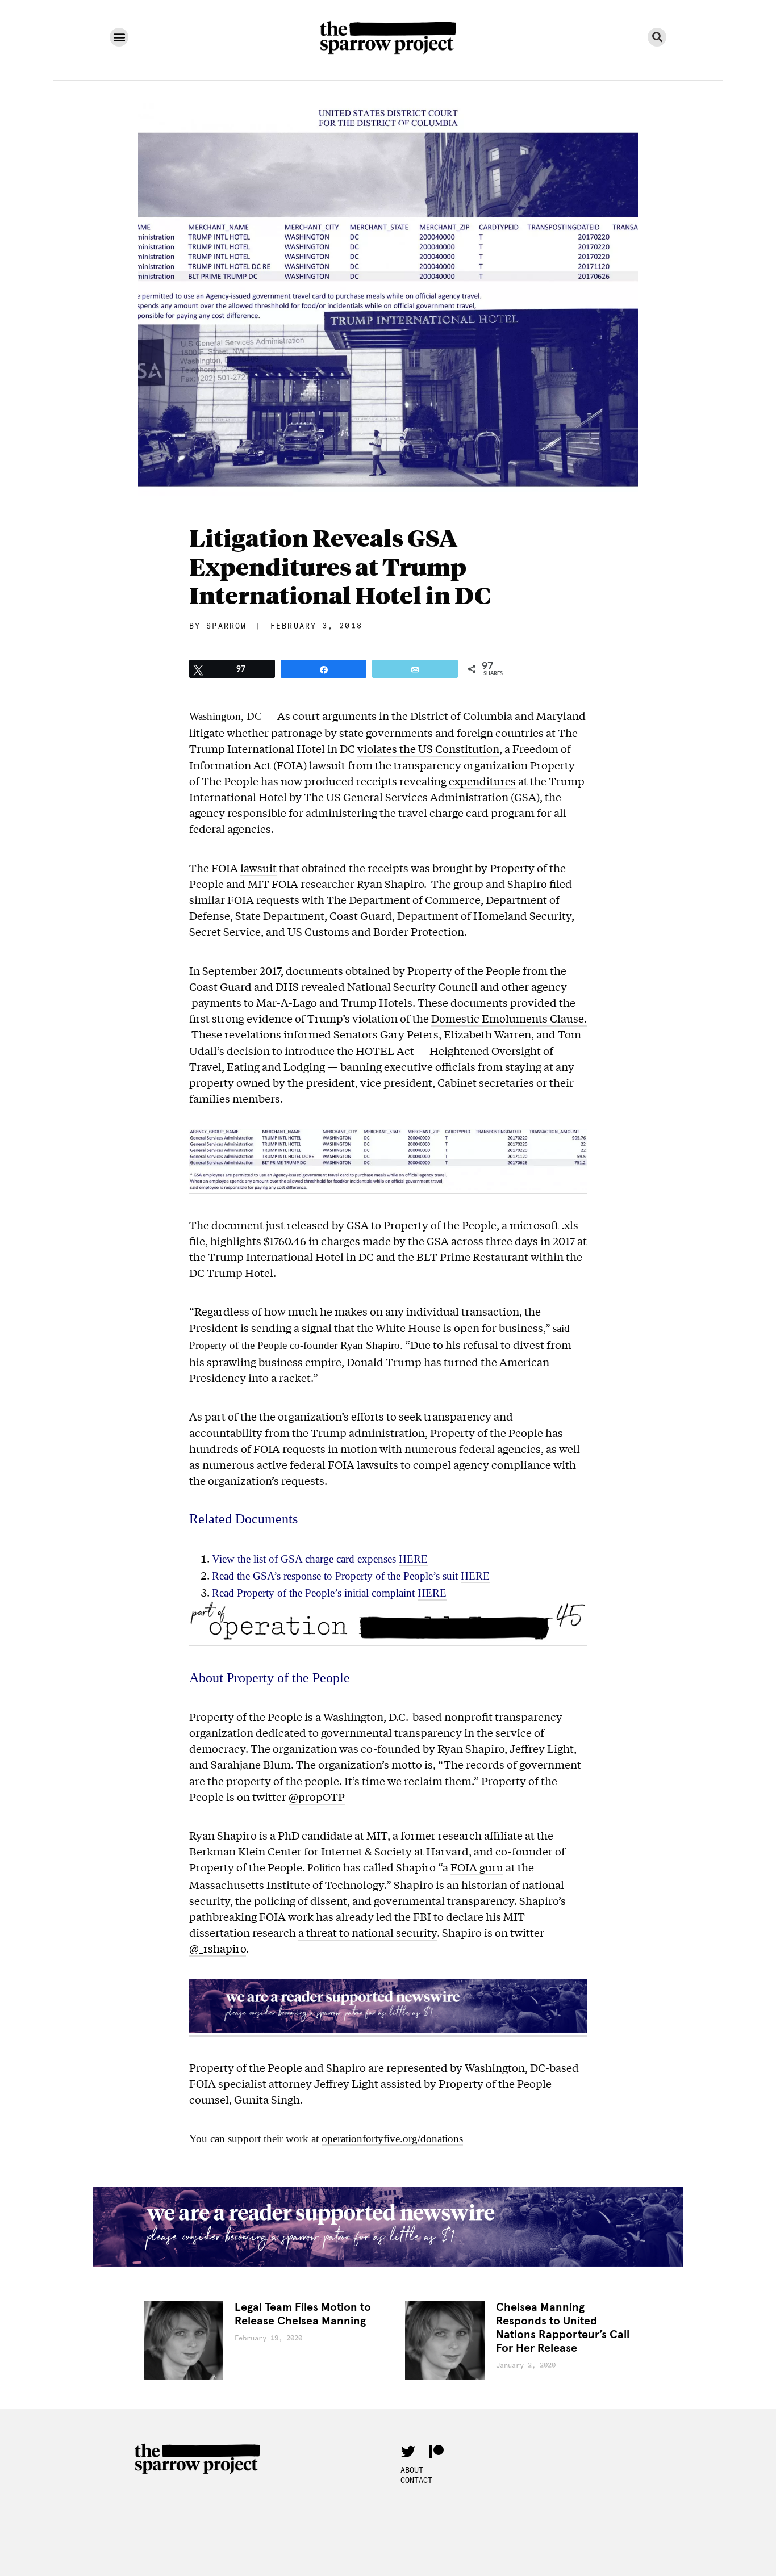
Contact (416, 2480)
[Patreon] (436, 2451)
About (412, 2470)
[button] (119, 37)
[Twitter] (408, 2451)
